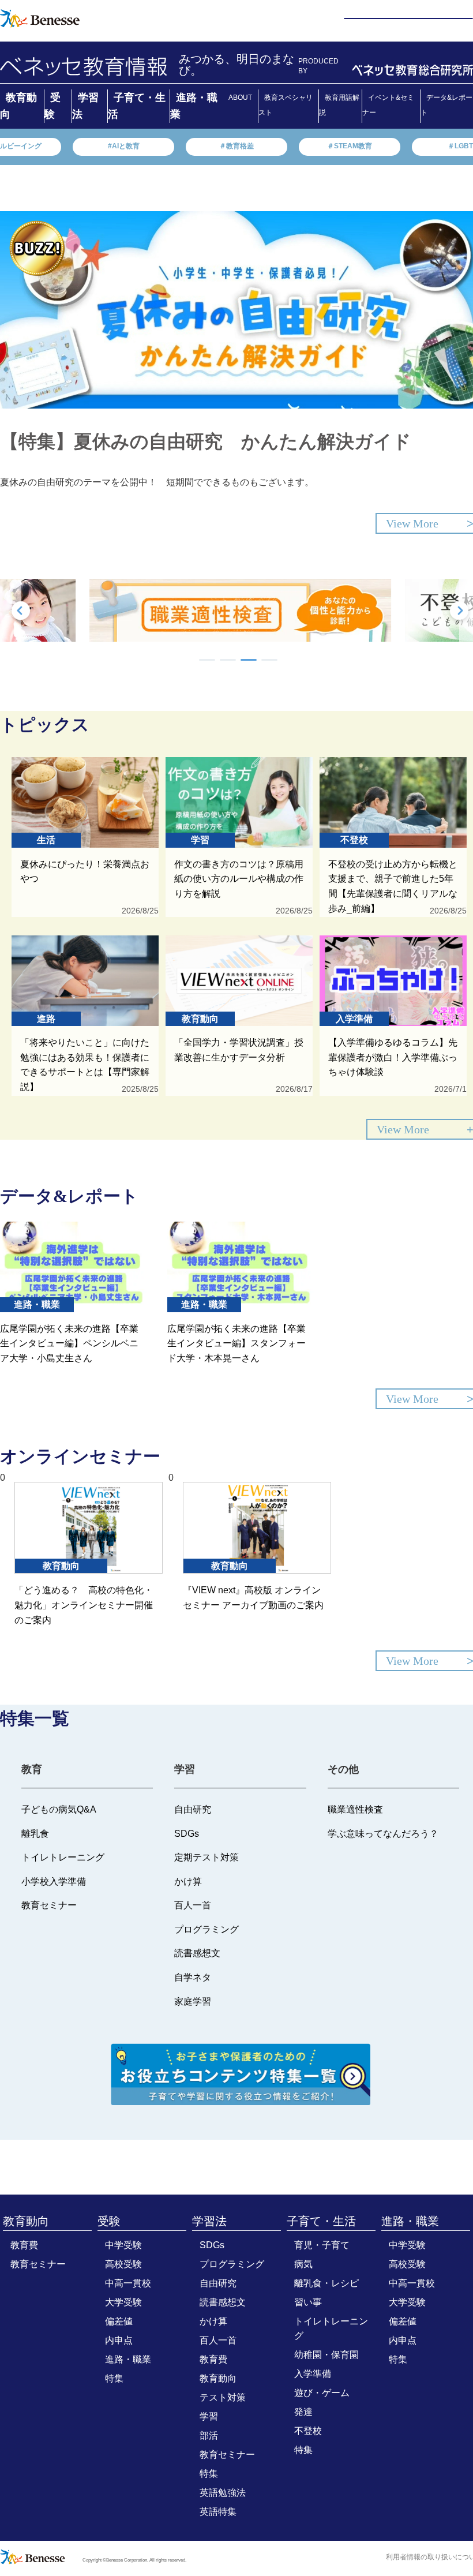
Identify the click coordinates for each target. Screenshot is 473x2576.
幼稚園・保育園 (326, 2355)
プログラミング (232, 2264)
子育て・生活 (321, 2221)
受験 (109, 2221)
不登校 (308, 2431)
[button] (207, 660)
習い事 (308, 2302)
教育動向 (26, 2221)
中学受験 (123, 2245)
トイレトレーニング (331, 2328)
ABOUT (240, 98)
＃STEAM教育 (350, 146)
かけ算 (213, 2321)
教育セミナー (38, 2264)
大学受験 (123, 2302)
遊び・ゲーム (322, 2393)
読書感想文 (223, 2302)
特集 (114, 2378)
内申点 (119, 2340)
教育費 (24, 2245)
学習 (209, 2416)
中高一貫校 (128, 2283)
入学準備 (313, 2374)
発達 (303, 2412)
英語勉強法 (223, 2493)
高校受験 (123, 2264)
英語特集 (218, 2512)
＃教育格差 (236, 146)
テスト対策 (223, 2397)
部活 (209, 2435)
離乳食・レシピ (326, 2283)
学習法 (209, 2221)
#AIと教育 (124, 146)
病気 (303, 2264)
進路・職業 (128, 2359)
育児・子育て (322, 2245)
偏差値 (119, 2321)
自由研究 (218, 2283)
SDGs (212, 2245)
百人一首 (218, 2340)
